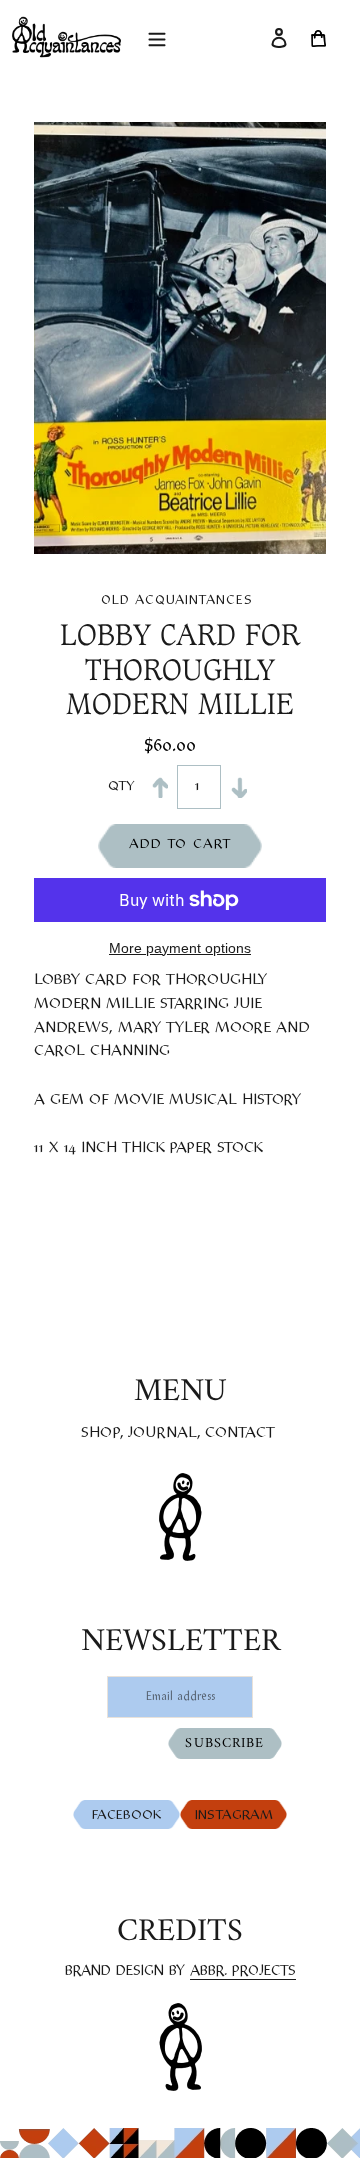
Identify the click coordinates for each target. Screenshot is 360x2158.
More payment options (180, 948)
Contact (240, 1433)
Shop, (102, 1433)
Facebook (131, 1815)
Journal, (164, 1433)
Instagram (236, 1815)
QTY (118, 787)
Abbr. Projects (243, 1971)
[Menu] (157, 37)
